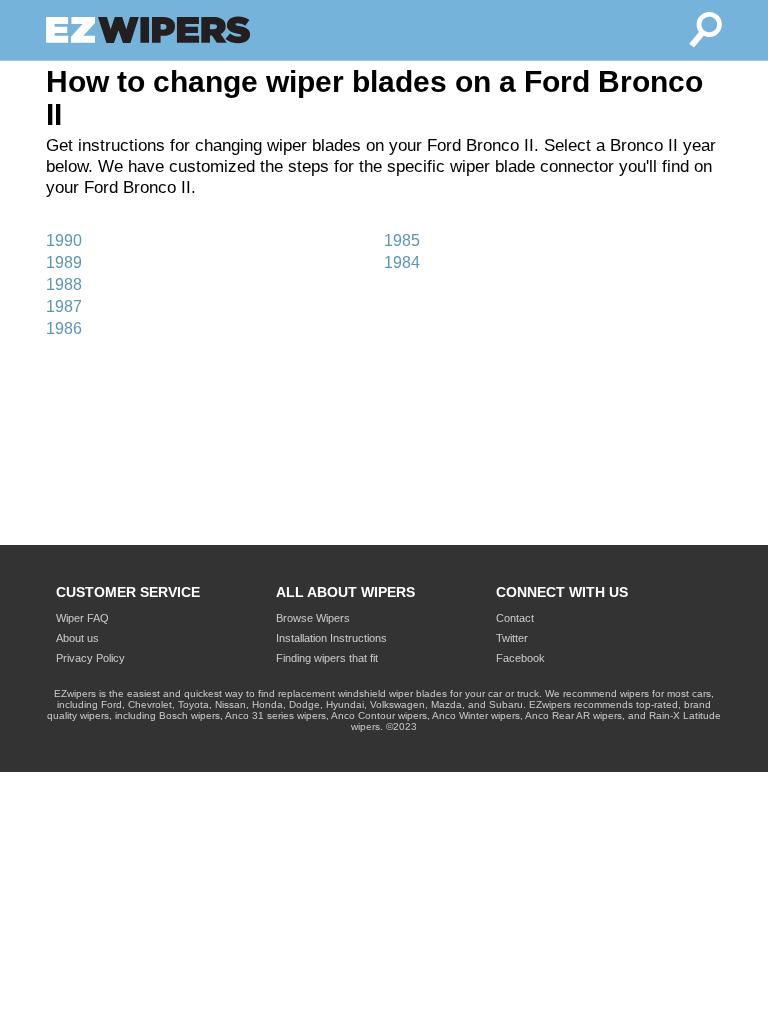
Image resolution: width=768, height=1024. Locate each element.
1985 (402, 240)
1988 (64, 284)
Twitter (512, 638)
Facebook (520, 658)
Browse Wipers (313, 618)
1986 (64, 328)
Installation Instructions (331, 638)
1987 (64, 306)
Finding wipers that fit (327, 658)
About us (77, 638)
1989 (64, 262)
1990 (64, 240)
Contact (515, 618)
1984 (402, 262)
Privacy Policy (90, 658)
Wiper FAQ (82, 618)
